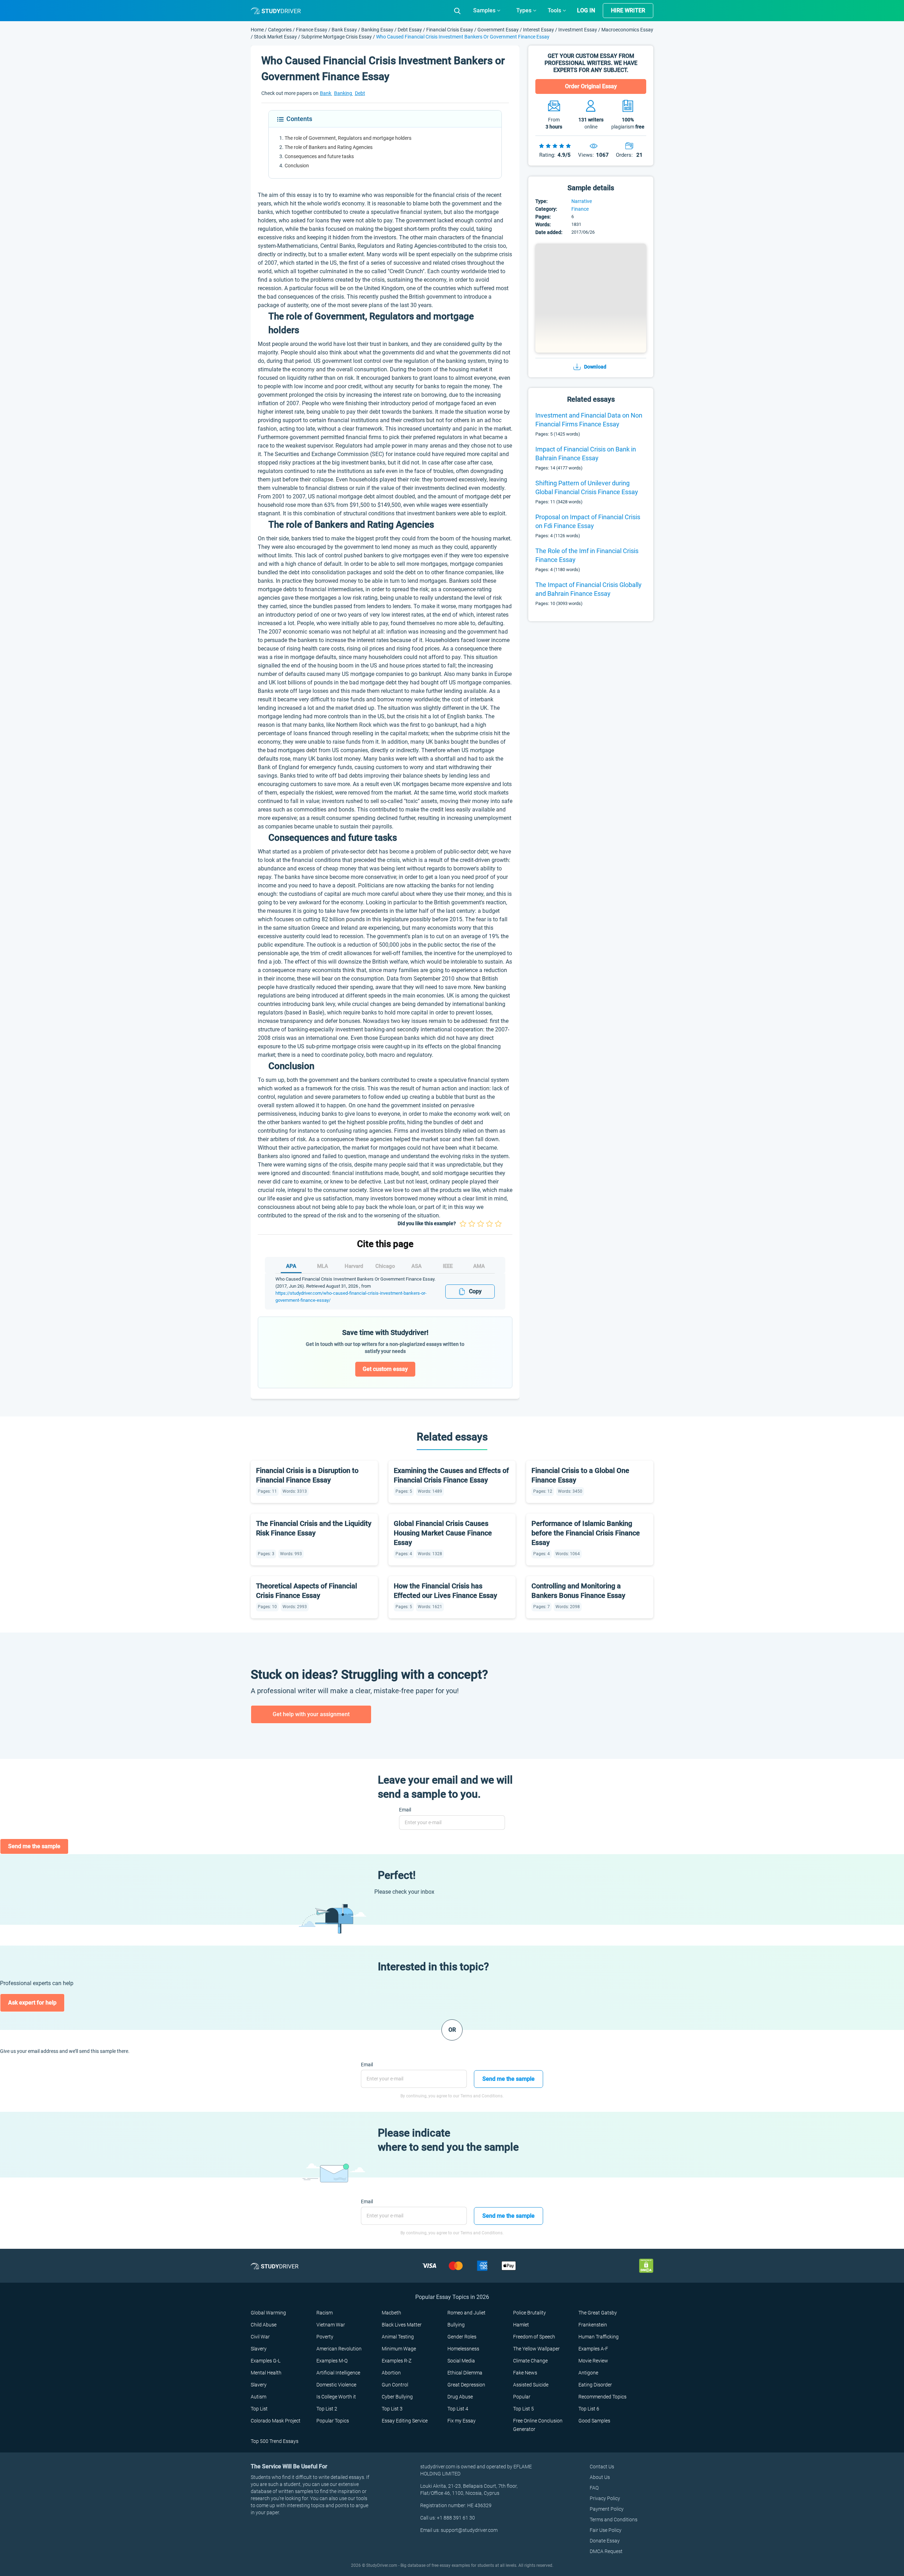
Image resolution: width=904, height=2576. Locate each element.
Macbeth (391, 2313)
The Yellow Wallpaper (536, 2349)
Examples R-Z (397, 2361)
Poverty (325, 2337)
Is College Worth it (336, 2397)
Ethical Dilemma (465, 2373)
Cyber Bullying (397, 2397)
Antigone (588, 2373)
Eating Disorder (595, 2385)
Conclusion (297, 166)
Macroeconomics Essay (627, 30)
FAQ (594, 2488)
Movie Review (593, 2361)
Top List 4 (458, 2409)
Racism (325, 2313)
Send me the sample (34, 1846)
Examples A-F (593, 2349)
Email (405, 1810)
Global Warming (268, 2313)
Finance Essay (312, 30)
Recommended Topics (602, 2397)
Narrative (582, 201)
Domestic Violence (336, 2385)
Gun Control (395, 2385)
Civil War (260, 2337)
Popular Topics (333, 2421)
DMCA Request (606, 2551)
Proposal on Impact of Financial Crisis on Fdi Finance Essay (588, 521)
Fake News (525, 2373)
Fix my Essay (462, 2421)
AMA (479, 1266)
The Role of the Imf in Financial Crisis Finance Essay (587, 555)
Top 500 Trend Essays (275, 2441)
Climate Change (530, 2361)
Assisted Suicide (531, 2385)
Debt (360, 93)
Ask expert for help (32, 2003)
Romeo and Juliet (466, 2313)
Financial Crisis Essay (450, 30)
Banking (344, 93)
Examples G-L (266, 2361)
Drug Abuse (460, 2397)
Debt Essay (410, 30)
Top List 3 (392, 2409)
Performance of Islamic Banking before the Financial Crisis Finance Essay (586, 1533)
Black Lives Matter (402, 2325)
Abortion (391, 2373)
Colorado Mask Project (276, 2421)
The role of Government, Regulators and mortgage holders (348, 138)
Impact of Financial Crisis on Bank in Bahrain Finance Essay (586, 454)
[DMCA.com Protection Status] (646, 2265)
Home (258, 30)
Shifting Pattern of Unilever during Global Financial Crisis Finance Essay (587, 487)
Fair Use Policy (606, 2530)
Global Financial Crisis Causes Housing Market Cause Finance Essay (443, 1533)
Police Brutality (530, 2313)
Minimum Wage (399, 2349)
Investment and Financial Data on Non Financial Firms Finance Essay (589, 420)
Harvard (354, 1266)
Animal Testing (398, 2337)
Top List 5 (524, 2409)
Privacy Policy (605, 2498)
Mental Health (266, 2373)
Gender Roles (462, 2337)
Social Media (461, 2361)
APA (291, 1266)
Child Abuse (264, 2325)
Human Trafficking (599, 2337)
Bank (326, 93)
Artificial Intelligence (338, 2373)
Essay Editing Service (405, 2421)
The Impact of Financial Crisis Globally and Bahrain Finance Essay (588, 589)
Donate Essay (605, 2541)
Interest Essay (539, 30)
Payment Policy (607, 2509)
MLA (323, 1266)
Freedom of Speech (534, 2337)
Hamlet (521, 2325)
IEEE (448, 1266)
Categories (280, 30)
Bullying (456, 2325)
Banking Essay (377, 30)
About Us (600, 2477)
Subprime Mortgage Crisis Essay (337, 37)
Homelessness (463, 2349)
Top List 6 (589, 2409)
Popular (522, 2397)
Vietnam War (331, 2325)
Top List (259, 2409)
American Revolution (339, 2349)
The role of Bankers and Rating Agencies (329, 147)
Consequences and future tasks (319, 156)
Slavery (259, 2349)
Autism (258, 2397)
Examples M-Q (332, 2361)
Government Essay (498, 30)
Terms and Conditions (614, 2520)
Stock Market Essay (275, 37)
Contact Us (602, 2467)
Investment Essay (578, 30)
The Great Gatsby (598, 2313)
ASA (417, 1266)
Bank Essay (344, 30)
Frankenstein (593, 2325)
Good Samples (594, 2421)
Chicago (385, 1266)
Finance (580, 209)
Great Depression (466, 2385)
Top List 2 (327, 2409)
